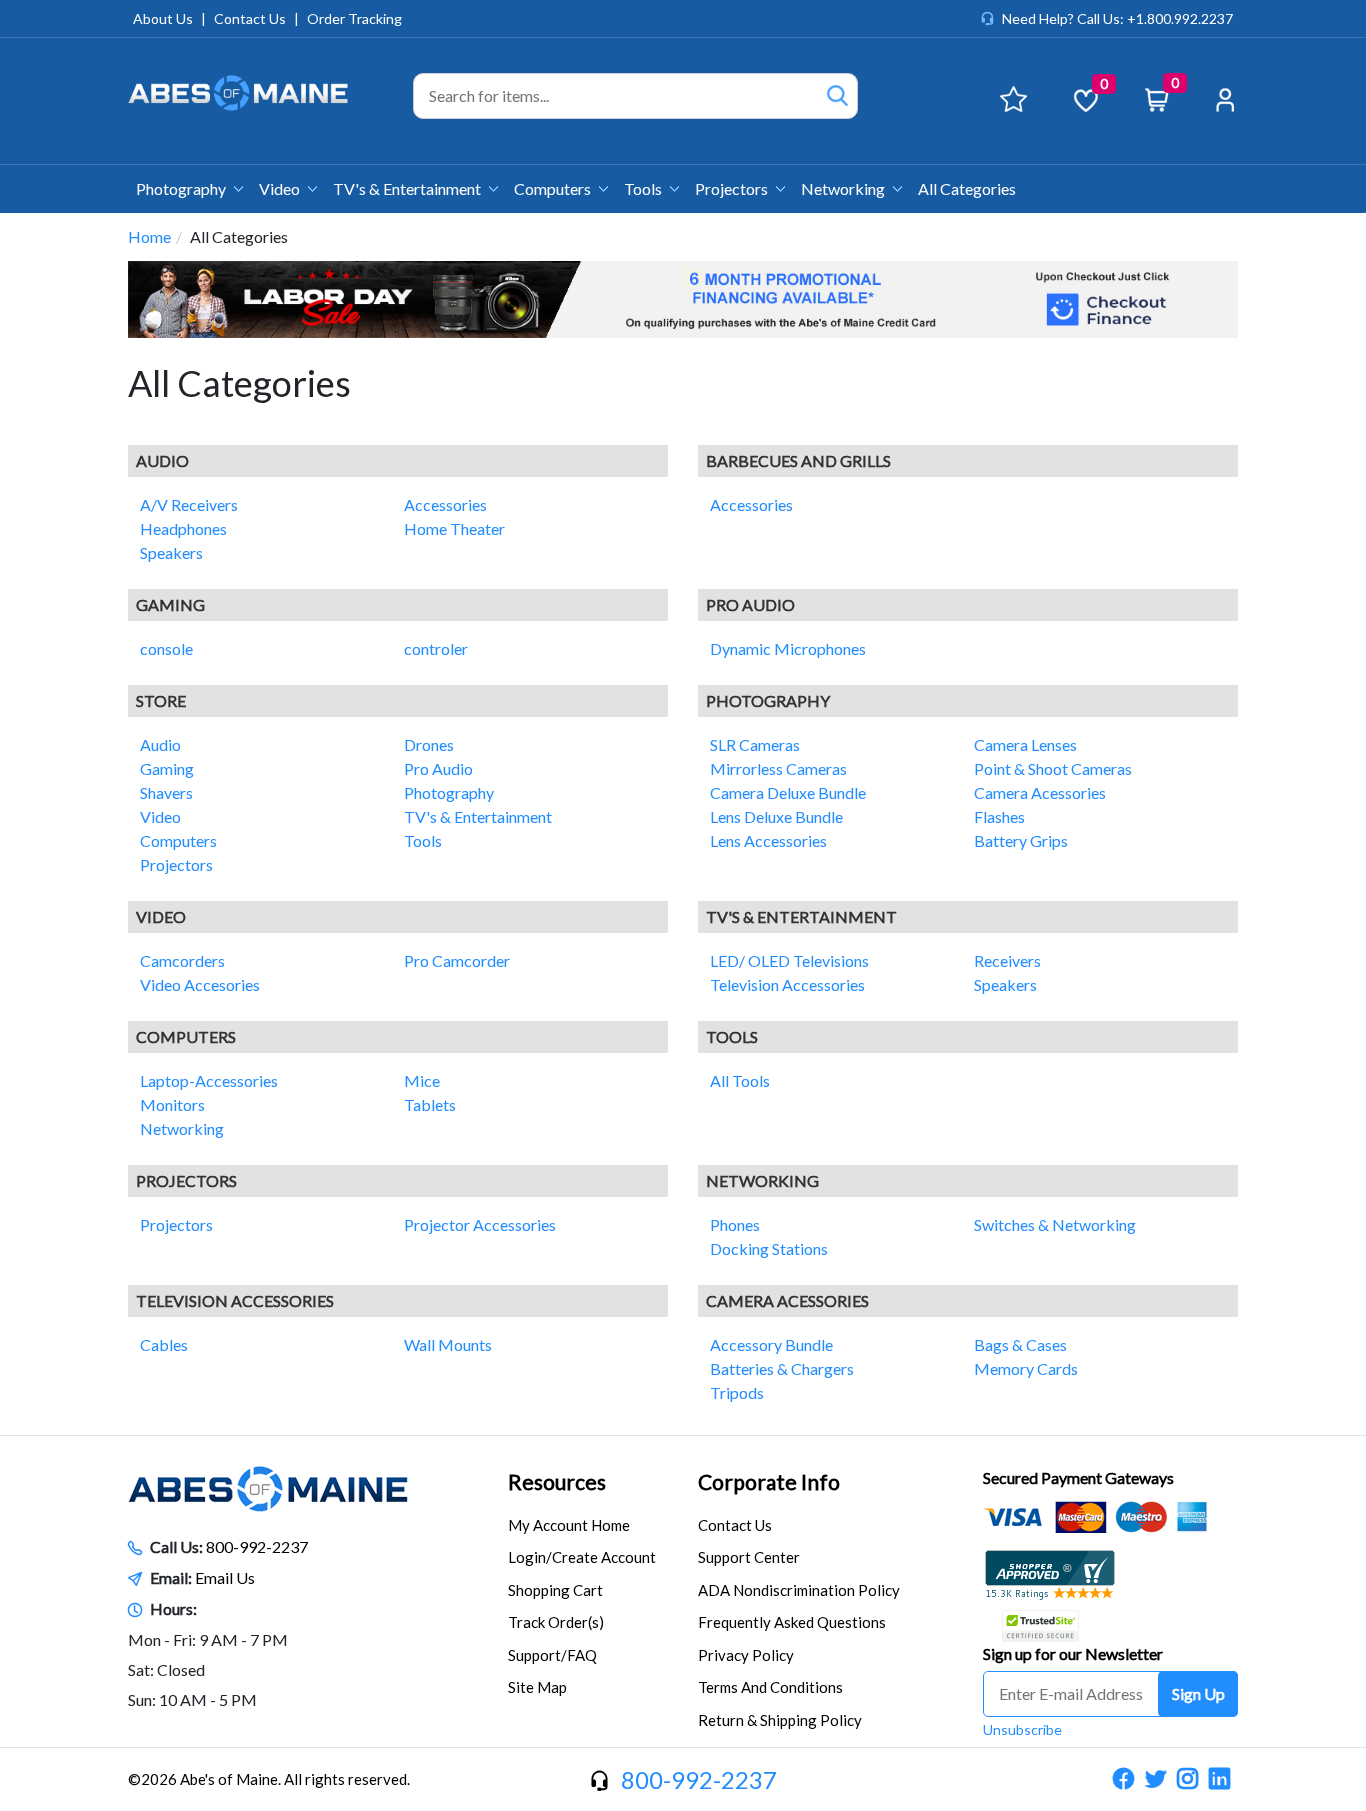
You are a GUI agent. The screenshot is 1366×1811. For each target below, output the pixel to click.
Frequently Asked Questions (792, 1622)
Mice (422, 1080)
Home (149, 236)
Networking (844, 188)
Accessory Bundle (771, 1344)
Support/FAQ (552, 1655)
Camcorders (182, 960)
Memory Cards (1026, 1368)
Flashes (999, 816)
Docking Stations (769, 1248)
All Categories (967, 188)
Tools (644, 188)
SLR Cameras (755, 744)
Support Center (749, 1557)
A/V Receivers (189, 504)
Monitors (172, 1104)
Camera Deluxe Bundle (788, 792)
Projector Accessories (480, 1224)
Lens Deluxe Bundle (776, 816)
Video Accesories (200, 984)
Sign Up (1198, 1693)
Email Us (225, 1577)
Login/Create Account (582, 1557)
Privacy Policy (746, 1655)
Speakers (171, 552)
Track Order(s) (556, 1622)
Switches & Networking (1055, 1224)
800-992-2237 (257, 1546)
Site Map (537, 1687)
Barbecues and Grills (798, 460)
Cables (164, 1344)
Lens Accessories (768, 840)
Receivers (1007, 960)
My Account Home (569, 1525)
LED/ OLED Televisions (789, 960)
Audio (162, 460)
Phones (735, 1224)
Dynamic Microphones (788, 648)
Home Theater (454, 528)
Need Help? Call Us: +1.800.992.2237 (1117, 18)
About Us (163, 18)
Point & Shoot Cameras (1053, 768)
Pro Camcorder (457, 960)
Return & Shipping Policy (780, 1720)
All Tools (740, 1080)
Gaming (170, 604)
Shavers (166, 792)
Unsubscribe (1022, 1729)
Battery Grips (1021, 840)
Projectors (733, 188)
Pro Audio (750, 604)
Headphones (183, 528)
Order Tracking (354, 18)
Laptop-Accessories (209, 1080)
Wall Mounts (448, 1344)
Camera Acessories (1040, 792)
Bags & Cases (1020, 1344)
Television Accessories (787, 984)
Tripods (737, 1392)
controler (436, 648)
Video (281, 188)
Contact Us (250, 18)
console (166, 648)
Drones (429, 744)
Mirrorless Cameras (778, 768)
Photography (182, 188)
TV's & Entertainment (408, 188)
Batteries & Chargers (782, 1368)
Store (161, 700)
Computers (554, 188)
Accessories (445, 504)
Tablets (430, 1104)
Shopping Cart (555, 1590)
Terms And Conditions (770, 1687)
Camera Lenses (1025, 744)
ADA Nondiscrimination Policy (799, 1590)
